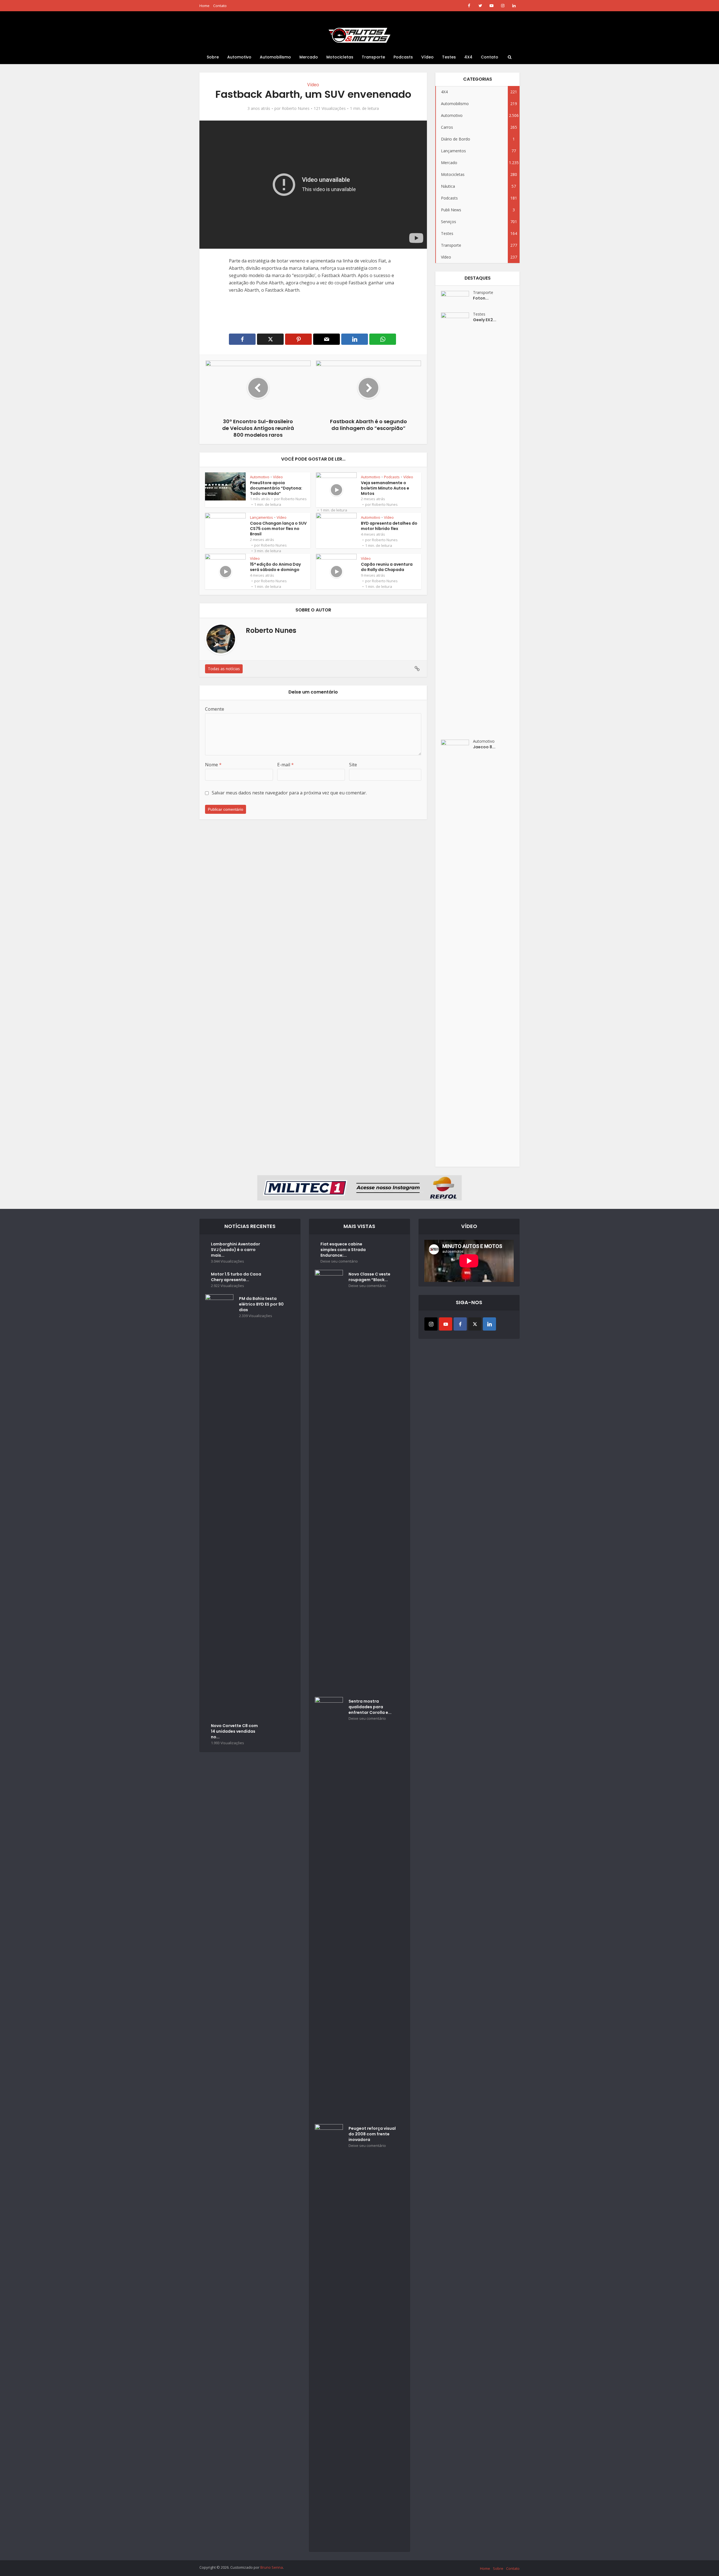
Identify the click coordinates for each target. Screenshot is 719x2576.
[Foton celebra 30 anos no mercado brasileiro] (457, 299)
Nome (213, 765)
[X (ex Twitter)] (475, 1324)
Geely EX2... (485, 320)
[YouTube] (446, 1324)
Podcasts (403, 57)
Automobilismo (275, 57)
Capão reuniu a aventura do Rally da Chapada (387, 567)
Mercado (309, 57)
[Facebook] (460, 1324)
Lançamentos (261, 517)
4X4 (468, 57)
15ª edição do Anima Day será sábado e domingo (275, 567)
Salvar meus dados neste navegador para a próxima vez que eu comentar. (289, 793)
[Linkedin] (489, 1324)
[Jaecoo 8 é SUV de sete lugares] (457, 950)
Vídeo (427, 57)
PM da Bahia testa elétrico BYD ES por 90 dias (261, 1304)
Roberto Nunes (296, 108)
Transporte (373, 57)
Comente (215, 709)
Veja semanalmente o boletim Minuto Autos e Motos (385, 488)
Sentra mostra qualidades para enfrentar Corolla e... (370, 1707)
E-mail (285, 765)
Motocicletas (340, 57)
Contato (220, 6)
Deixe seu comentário (339, 1261)
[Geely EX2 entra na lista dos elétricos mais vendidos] (457, 523)
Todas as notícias (224, 669)
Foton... (481, 298)
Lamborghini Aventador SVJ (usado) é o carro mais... (236, 1250)
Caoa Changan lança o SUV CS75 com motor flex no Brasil (278, 529)
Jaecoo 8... (484, 747)
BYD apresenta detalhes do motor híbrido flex (389, 526)
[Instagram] (431, 1324)
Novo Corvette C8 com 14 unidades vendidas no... (234, 1731)
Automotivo (239, 57)
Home (204, 6)
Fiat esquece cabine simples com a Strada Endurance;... (343, 1250)
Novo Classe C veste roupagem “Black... (369, 1277)
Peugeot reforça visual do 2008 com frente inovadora (372, 2134)
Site (353, 765)
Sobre (213, 57)
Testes (449, 57)
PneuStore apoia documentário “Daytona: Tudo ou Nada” (276, 488)
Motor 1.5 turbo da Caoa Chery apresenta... (236, 1277)
